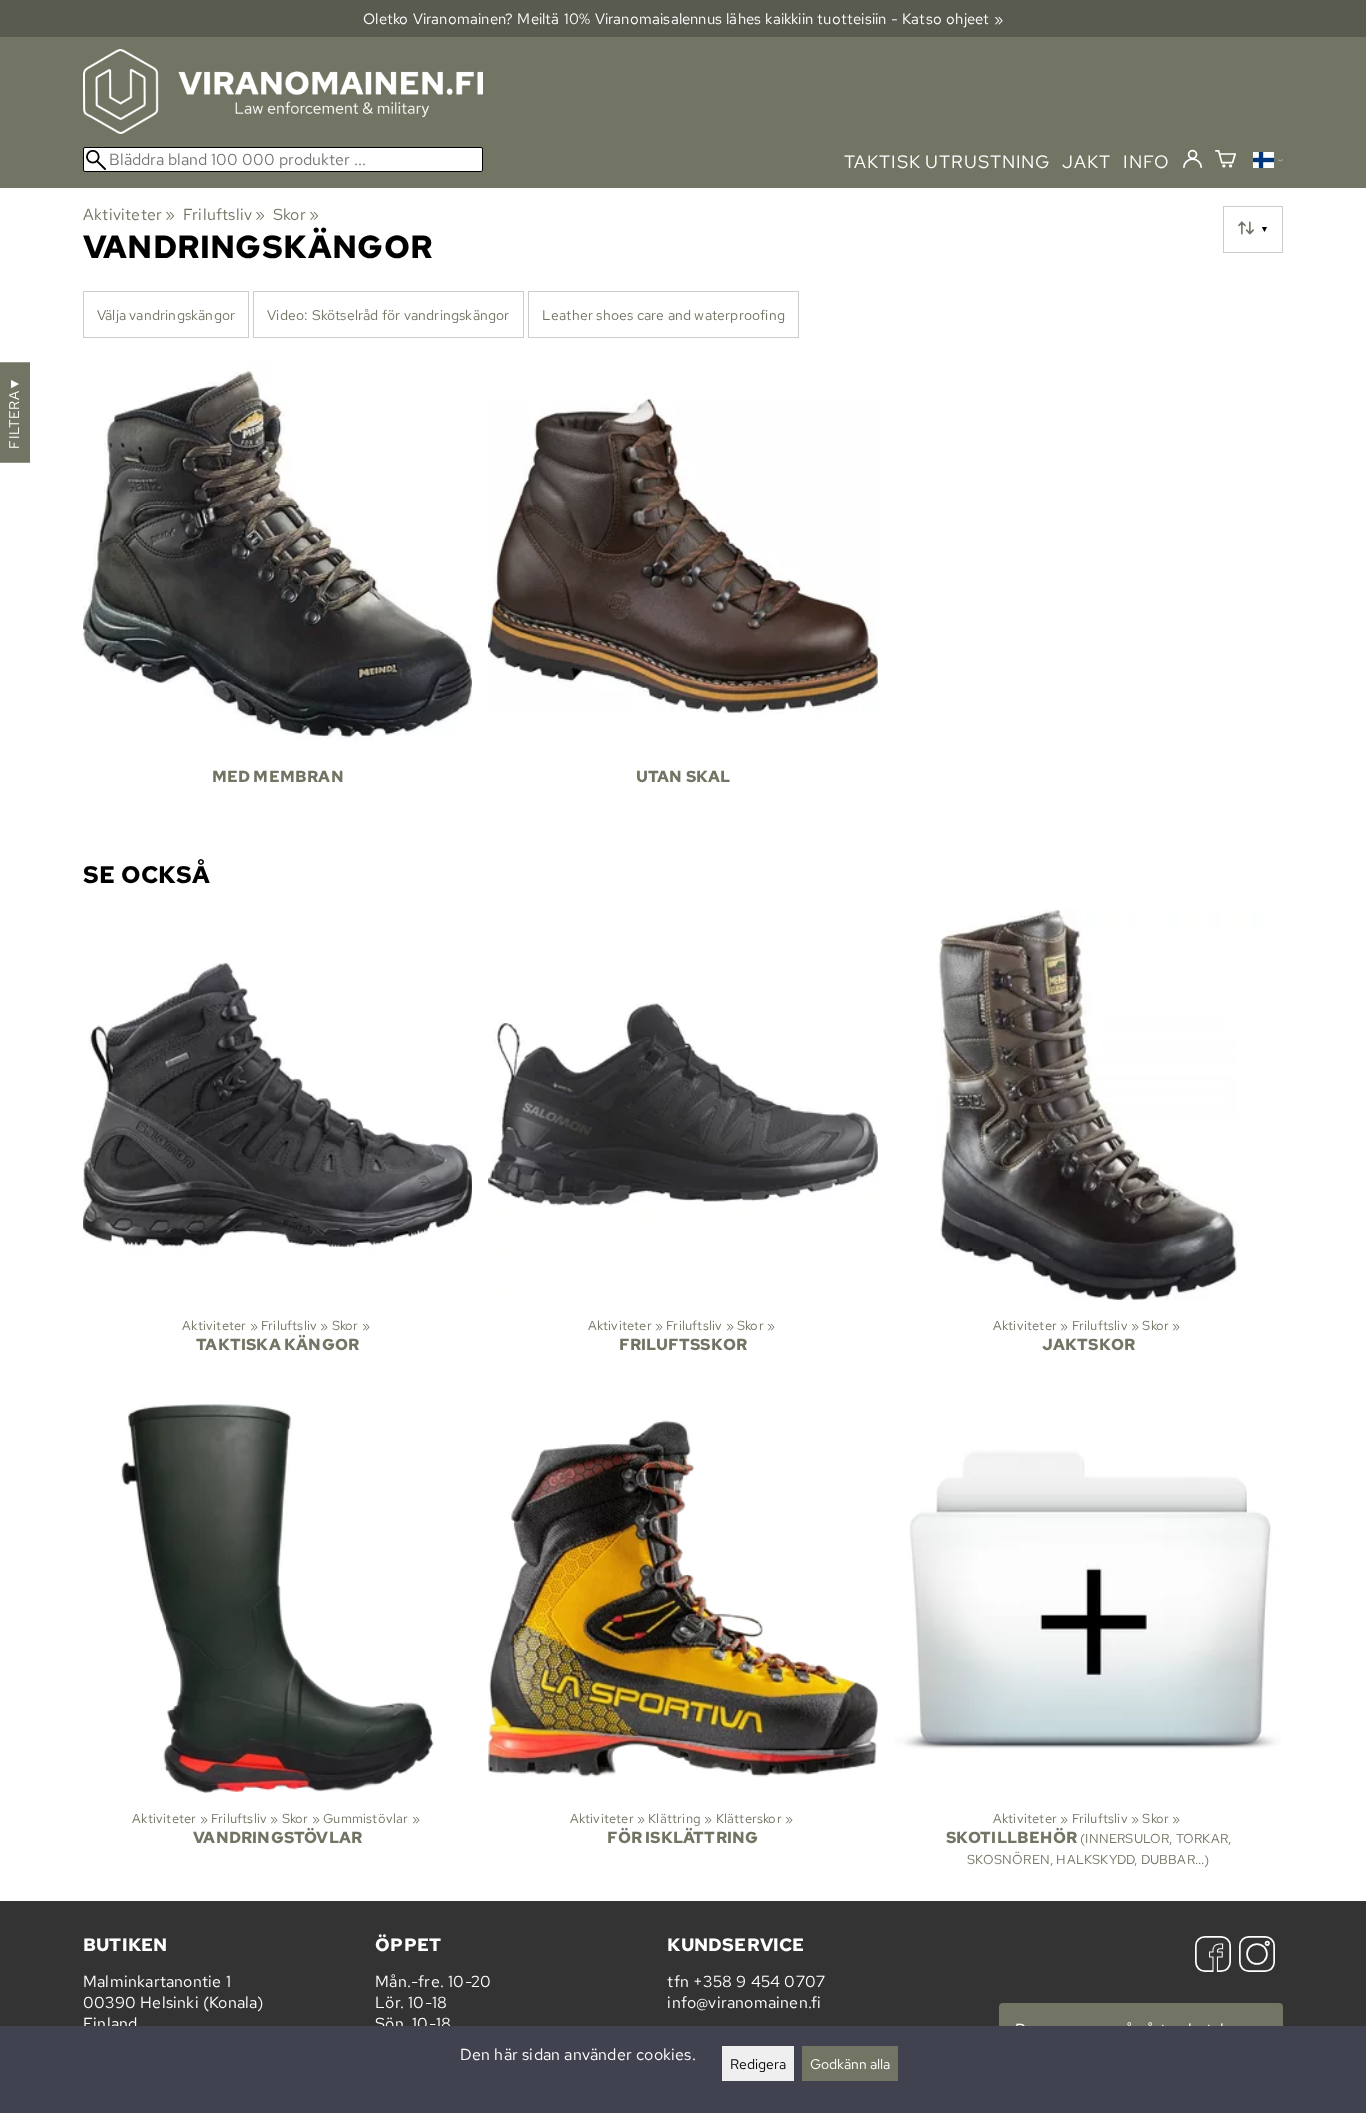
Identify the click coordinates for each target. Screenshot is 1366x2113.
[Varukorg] (1225, 161)
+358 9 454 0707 (759, 1981)
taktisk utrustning (947, 161)
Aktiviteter (129, 214)
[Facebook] (1213, 1956)
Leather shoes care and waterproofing (663, 314)
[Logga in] (1192, 160)
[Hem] (283, 128)
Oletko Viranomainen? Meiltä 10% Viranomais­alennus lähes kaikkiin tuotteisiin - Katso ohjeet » (683, 18)
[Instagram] (1257, 1956)
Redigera (758, 2063)
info (1146, 161)
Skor (296, 214)
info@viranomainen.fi (744, 2002)
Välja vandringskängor (166, 314)
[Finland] (1268, 162)
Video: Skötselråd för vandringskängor (388, 314)
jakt (1086, 161)
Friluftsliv (224, 214)
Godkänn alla (850, 2063)
